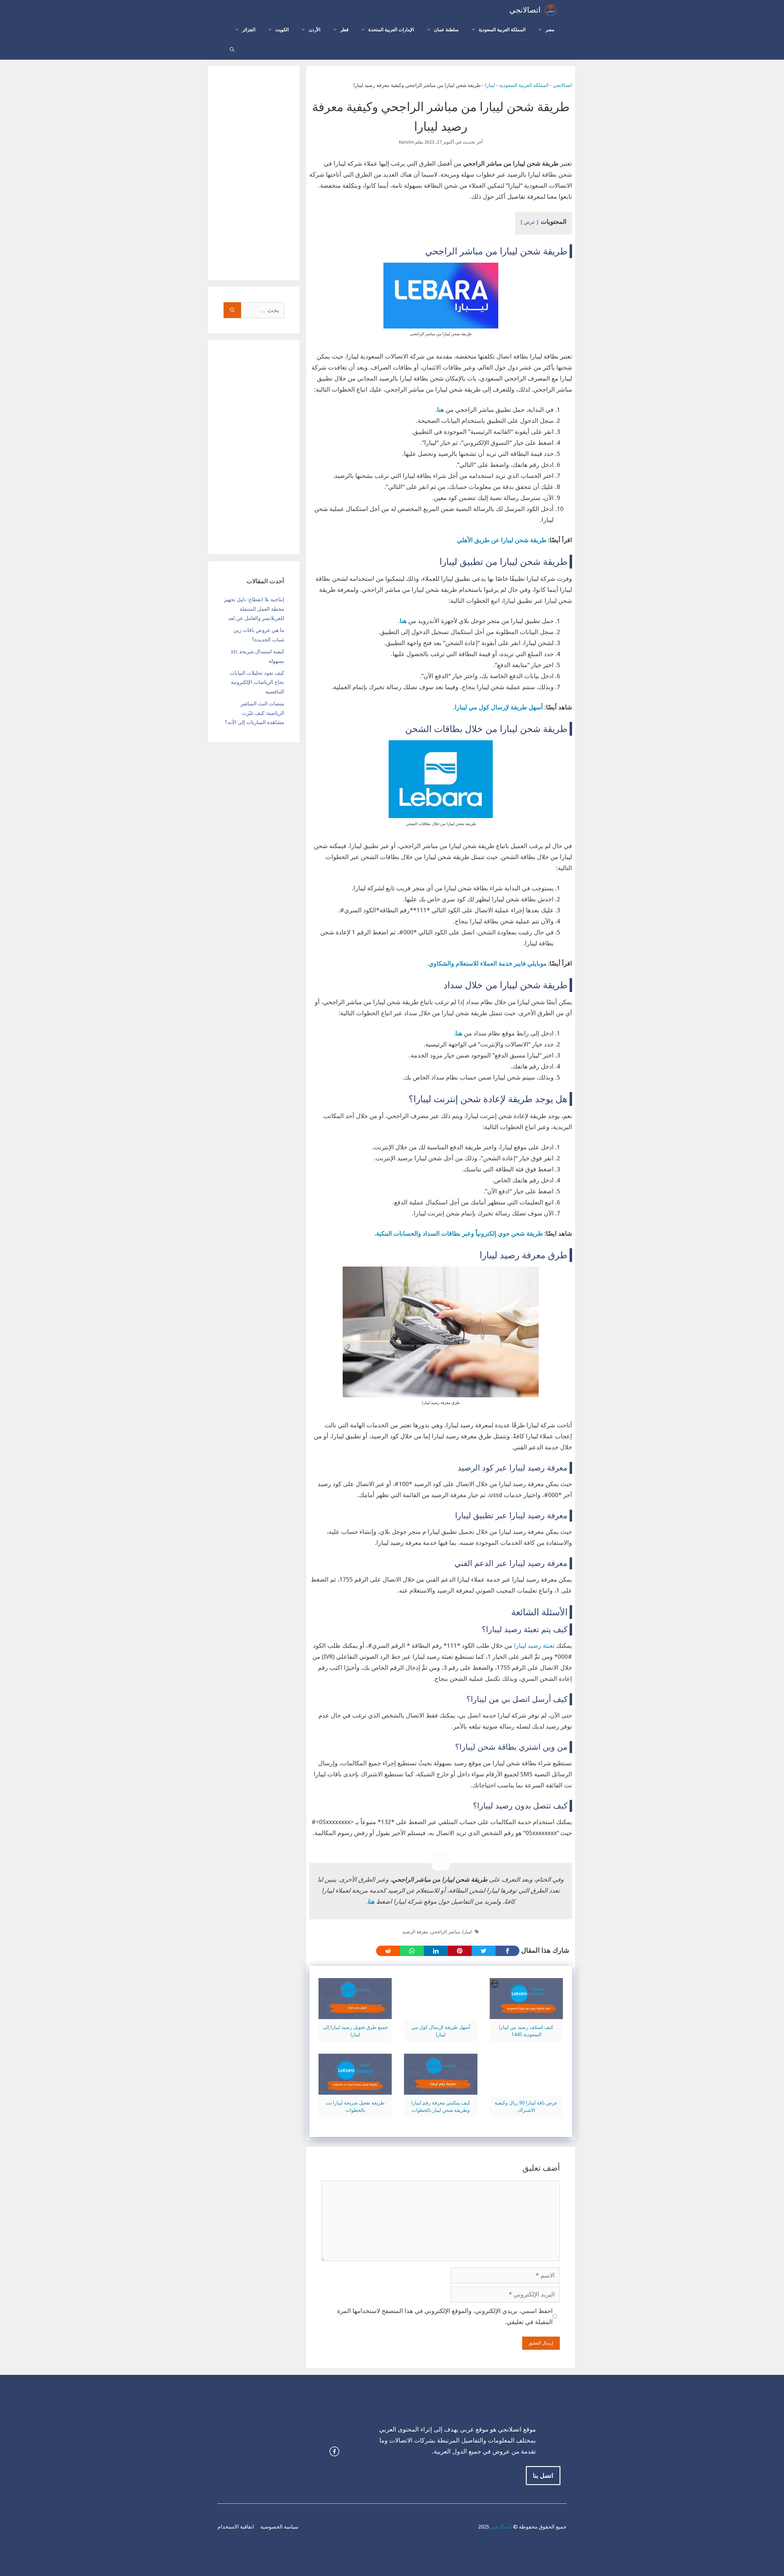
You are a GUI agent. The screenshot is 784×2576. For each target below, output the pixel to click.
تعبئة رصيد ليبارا (534, 1646)
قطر (344, 30)
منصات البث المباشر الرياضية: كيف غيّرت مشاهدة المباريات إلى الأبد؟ (254, 713)
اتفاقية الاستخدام (236, 2527)
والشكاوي (441, 963)
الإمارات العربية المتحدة (391, 30)
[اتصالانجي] (550, 10)
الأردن (315, 30)
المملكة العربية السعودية (502, 30)
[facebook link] (334, 2451)
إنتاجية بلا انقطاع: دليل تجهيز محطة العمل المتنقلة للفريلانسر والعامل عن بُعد (254, 609)
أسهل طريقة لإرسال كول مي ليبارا (499, 707)
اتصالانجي (525, 10)
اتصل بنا (543, 2476)
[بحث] (232, 310)
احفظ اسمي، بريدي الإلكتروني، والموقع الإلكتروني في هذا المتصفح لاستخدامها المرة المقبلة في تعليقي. (445, 2316)
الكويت (282, 30)
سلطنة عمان (446, 30)
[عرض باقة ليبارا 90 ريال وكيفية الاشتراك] (526, 2089)
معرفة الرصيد (415, 1932)
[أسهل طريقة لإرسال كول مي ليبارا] (441, 2014)
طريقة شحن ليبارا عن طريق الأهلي (502, 540)
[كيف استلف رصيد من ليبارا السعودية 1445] (526, 2014)
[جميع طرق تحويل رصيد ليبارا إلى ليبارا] (355, 2014)
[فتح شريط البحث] (232, 50)
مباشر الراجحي (445, 1932)
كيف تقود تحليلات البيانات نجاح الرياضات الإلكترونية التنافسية (257, 682)
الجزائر (249, 30)
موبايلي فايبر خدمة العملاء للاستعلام (501, 963)
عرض (530, 222)
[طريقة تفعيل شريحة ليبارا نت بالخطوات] (355, 2089)
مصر (550, 30)
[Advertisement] (254, 173)
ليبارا (490, 85)
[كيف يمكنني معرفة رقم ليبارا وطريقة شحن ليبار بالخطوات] (441, 2089)
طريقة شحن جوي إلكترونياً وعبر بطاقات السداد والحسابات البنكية (460, 1234)
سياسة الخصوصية (279, 2527)
